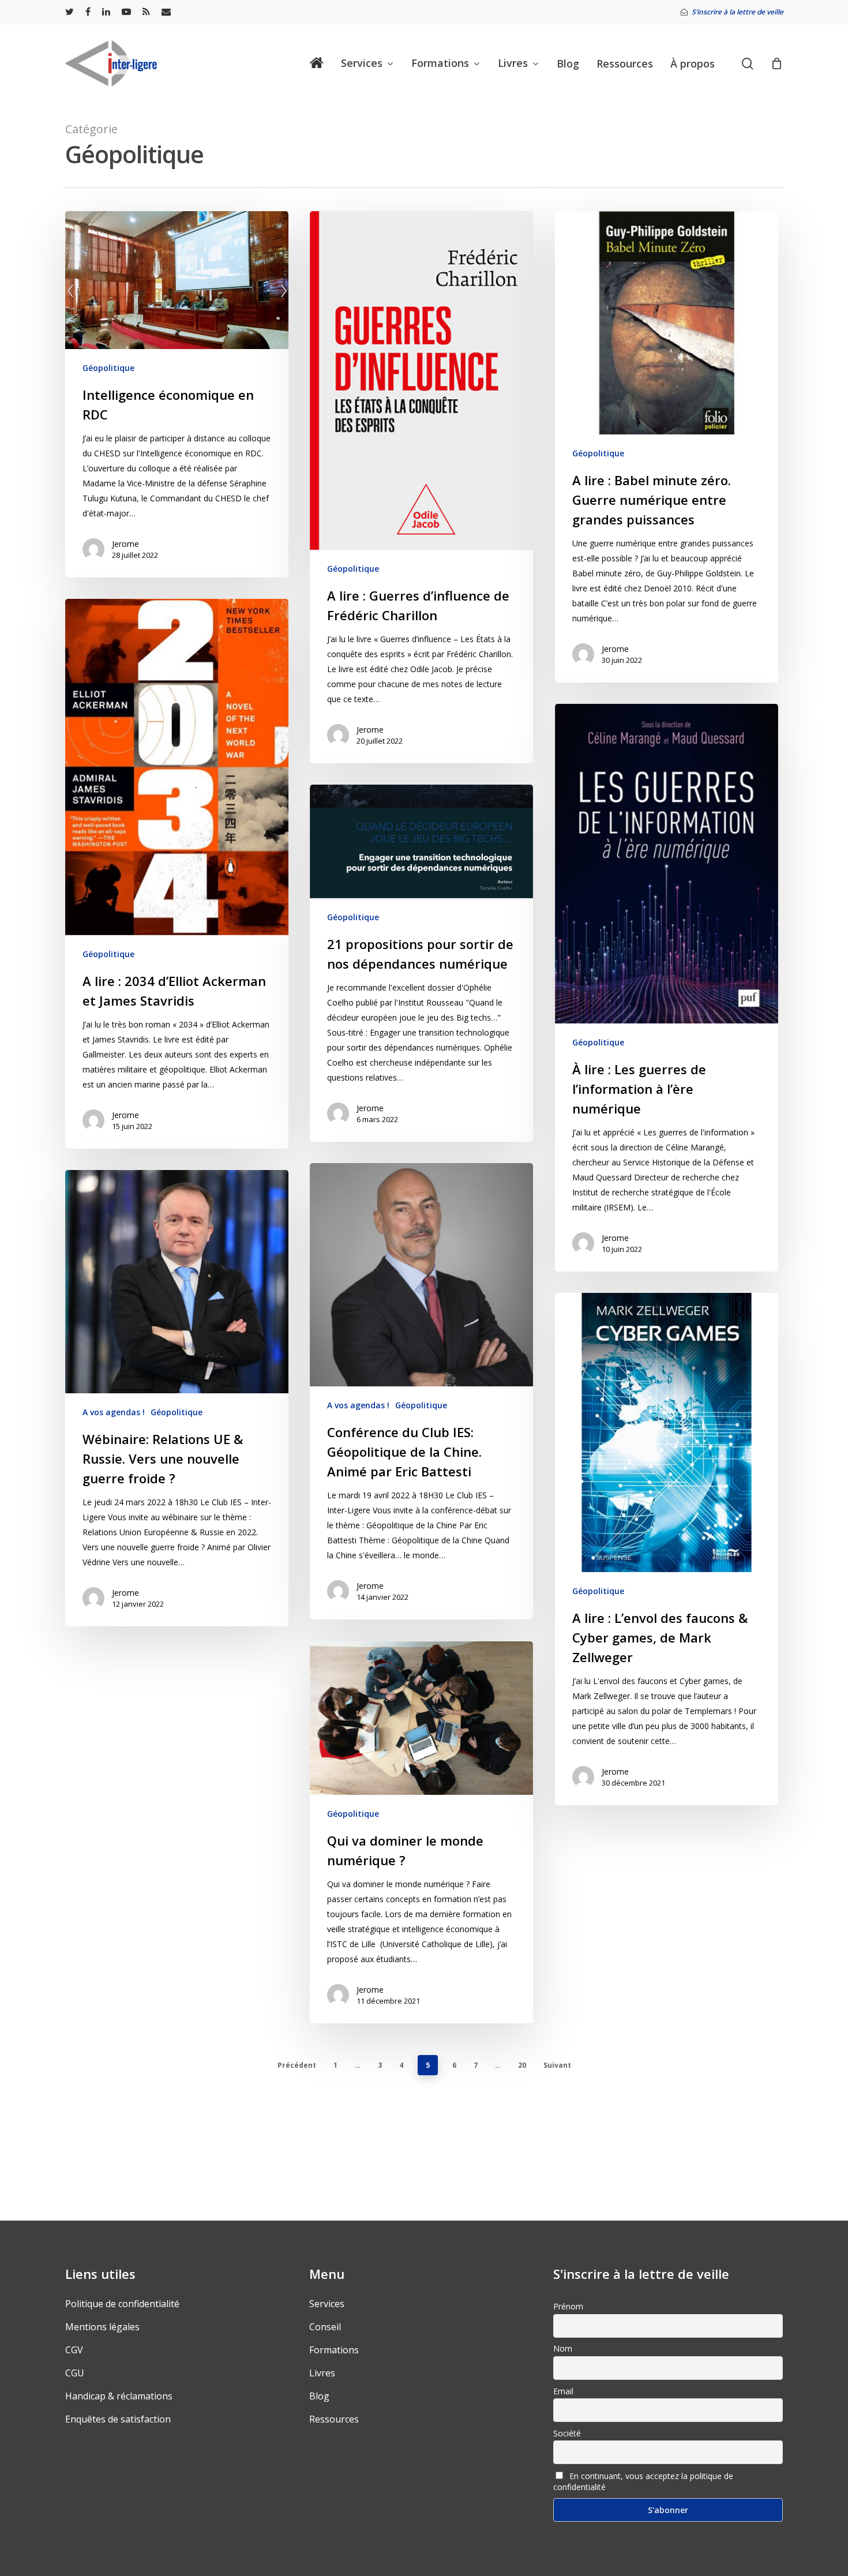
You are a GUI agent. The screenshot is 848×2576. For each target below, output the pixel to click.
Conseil (325, 2327)
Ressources (334, 2419)
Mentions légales (102, 2327)
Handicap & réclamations (119, 2396)
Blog (319, 2396)
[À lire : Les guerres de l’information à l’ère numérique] (667, 988)
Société (567, 2433)
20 (522, 2065)
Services (327, 2304)
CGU (75, 2373)
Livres (322, 2373)
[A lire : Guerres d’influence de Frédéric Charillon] (421, 487)
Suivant (557, 2065)
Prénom (568, 2306)
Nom (563, 2348)
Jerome (125, 544)
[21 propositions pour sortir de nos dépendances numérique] (421, 963)
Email (563, 2391)
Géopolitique (108, 368)
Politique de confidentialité (122, 2304)
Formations (334, 2350)
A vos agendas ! (358, 1405)
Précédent (297, 2065)
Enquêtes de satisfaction (118, 2419)
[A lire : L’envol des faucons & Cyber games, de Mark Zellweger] (667, 1549)
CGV (74, 2350)
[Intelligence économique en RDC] (177, 394)
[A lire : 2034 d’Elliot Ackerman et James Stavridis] (177, 874)
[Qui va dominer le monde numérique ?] (421, 1832)
